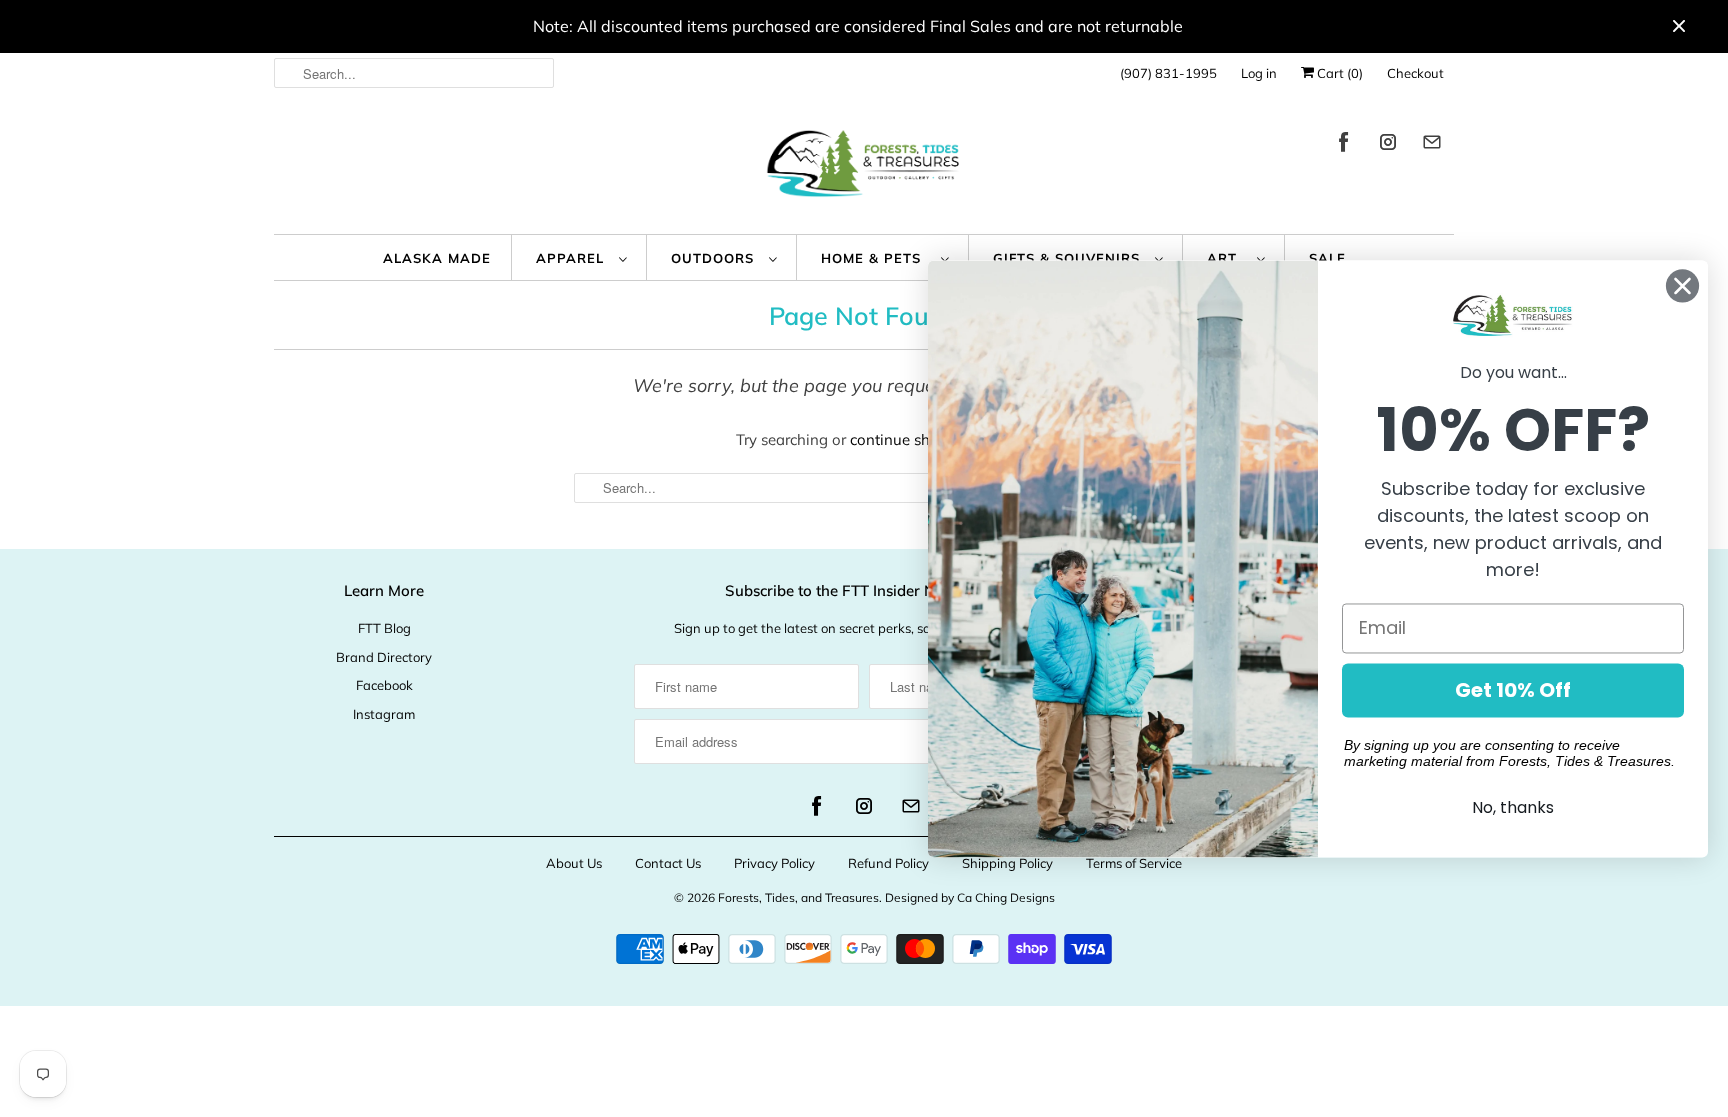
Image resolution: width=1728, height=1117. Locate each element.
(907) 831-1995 (1168, 73)
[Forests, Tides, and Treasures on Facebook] (1344, 145)
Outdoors (715, 258)
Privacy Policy (774, 863)
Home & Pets (876, 258)
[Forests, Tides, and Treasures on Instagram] (1388, 145)
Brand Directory (384, 657)
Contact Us (668, 863)
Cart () (1338, 73)
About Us (574, 863)
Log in (1259, 73)
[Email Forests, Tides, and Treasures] (1432, 145)
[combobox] (414, 73)
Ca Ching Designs (1006, 897)
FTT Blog (384, 628)
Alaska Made (437, 258)
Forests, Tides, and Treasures (798, 897)
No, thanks (1513, 807)
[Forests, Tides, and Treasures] (864, 168)
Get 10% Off (1513, 690)
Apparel (572, 258)
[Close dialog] (1682, 285)
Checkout (1415, 73)
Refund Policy (888, 863)
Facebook (384, 685)
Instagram (384, 714)
